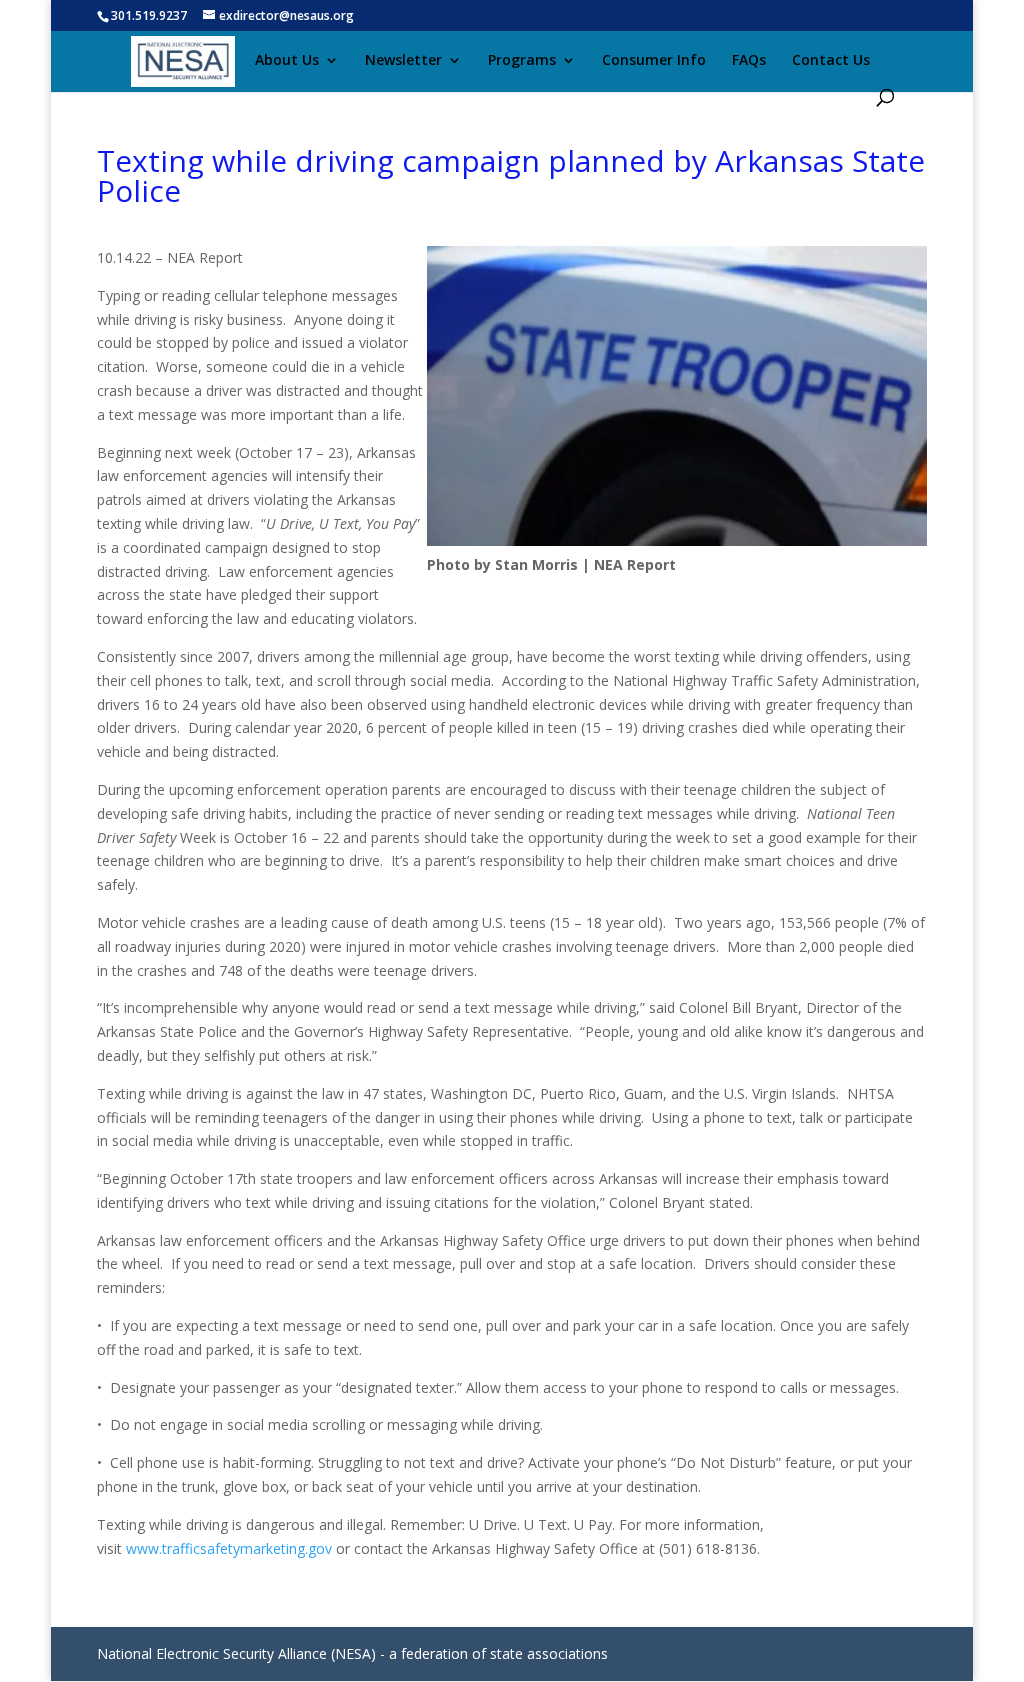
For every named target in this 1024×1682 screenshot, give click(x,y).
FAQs (749, 61)
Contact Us (831, 61)
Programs (522, 61)
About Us (287, 61)
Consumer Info (654, 61)
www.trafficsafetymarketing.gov (229, 1548)
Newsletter (403, 61)
